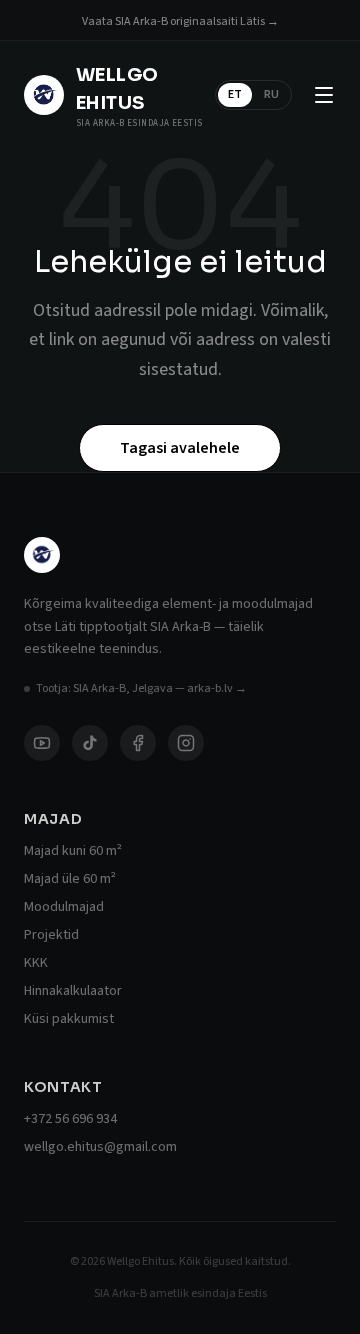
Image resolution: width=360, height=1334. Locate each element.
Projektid (51, 935)
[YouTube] (42, 743)
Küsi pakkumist (69, 1019)
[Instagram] (186, 743)
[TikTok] (90, 743)
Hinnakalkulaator (73, 991)
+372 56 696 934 (70, 1119)
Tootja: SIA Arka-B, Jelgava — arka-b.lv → (141, 689)
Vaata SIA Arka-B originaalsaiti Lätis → (180, 21)
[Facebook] (138, 743)
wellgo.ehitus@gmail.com (100, 1147)
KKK (36, 963)
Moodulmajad (64, 907)
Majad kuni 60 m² (73, 851)
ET (235, 94)
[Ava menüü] (324, 95)
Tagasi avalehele (180, 448)
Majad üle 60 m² (70, 879)
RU (271, 94)
